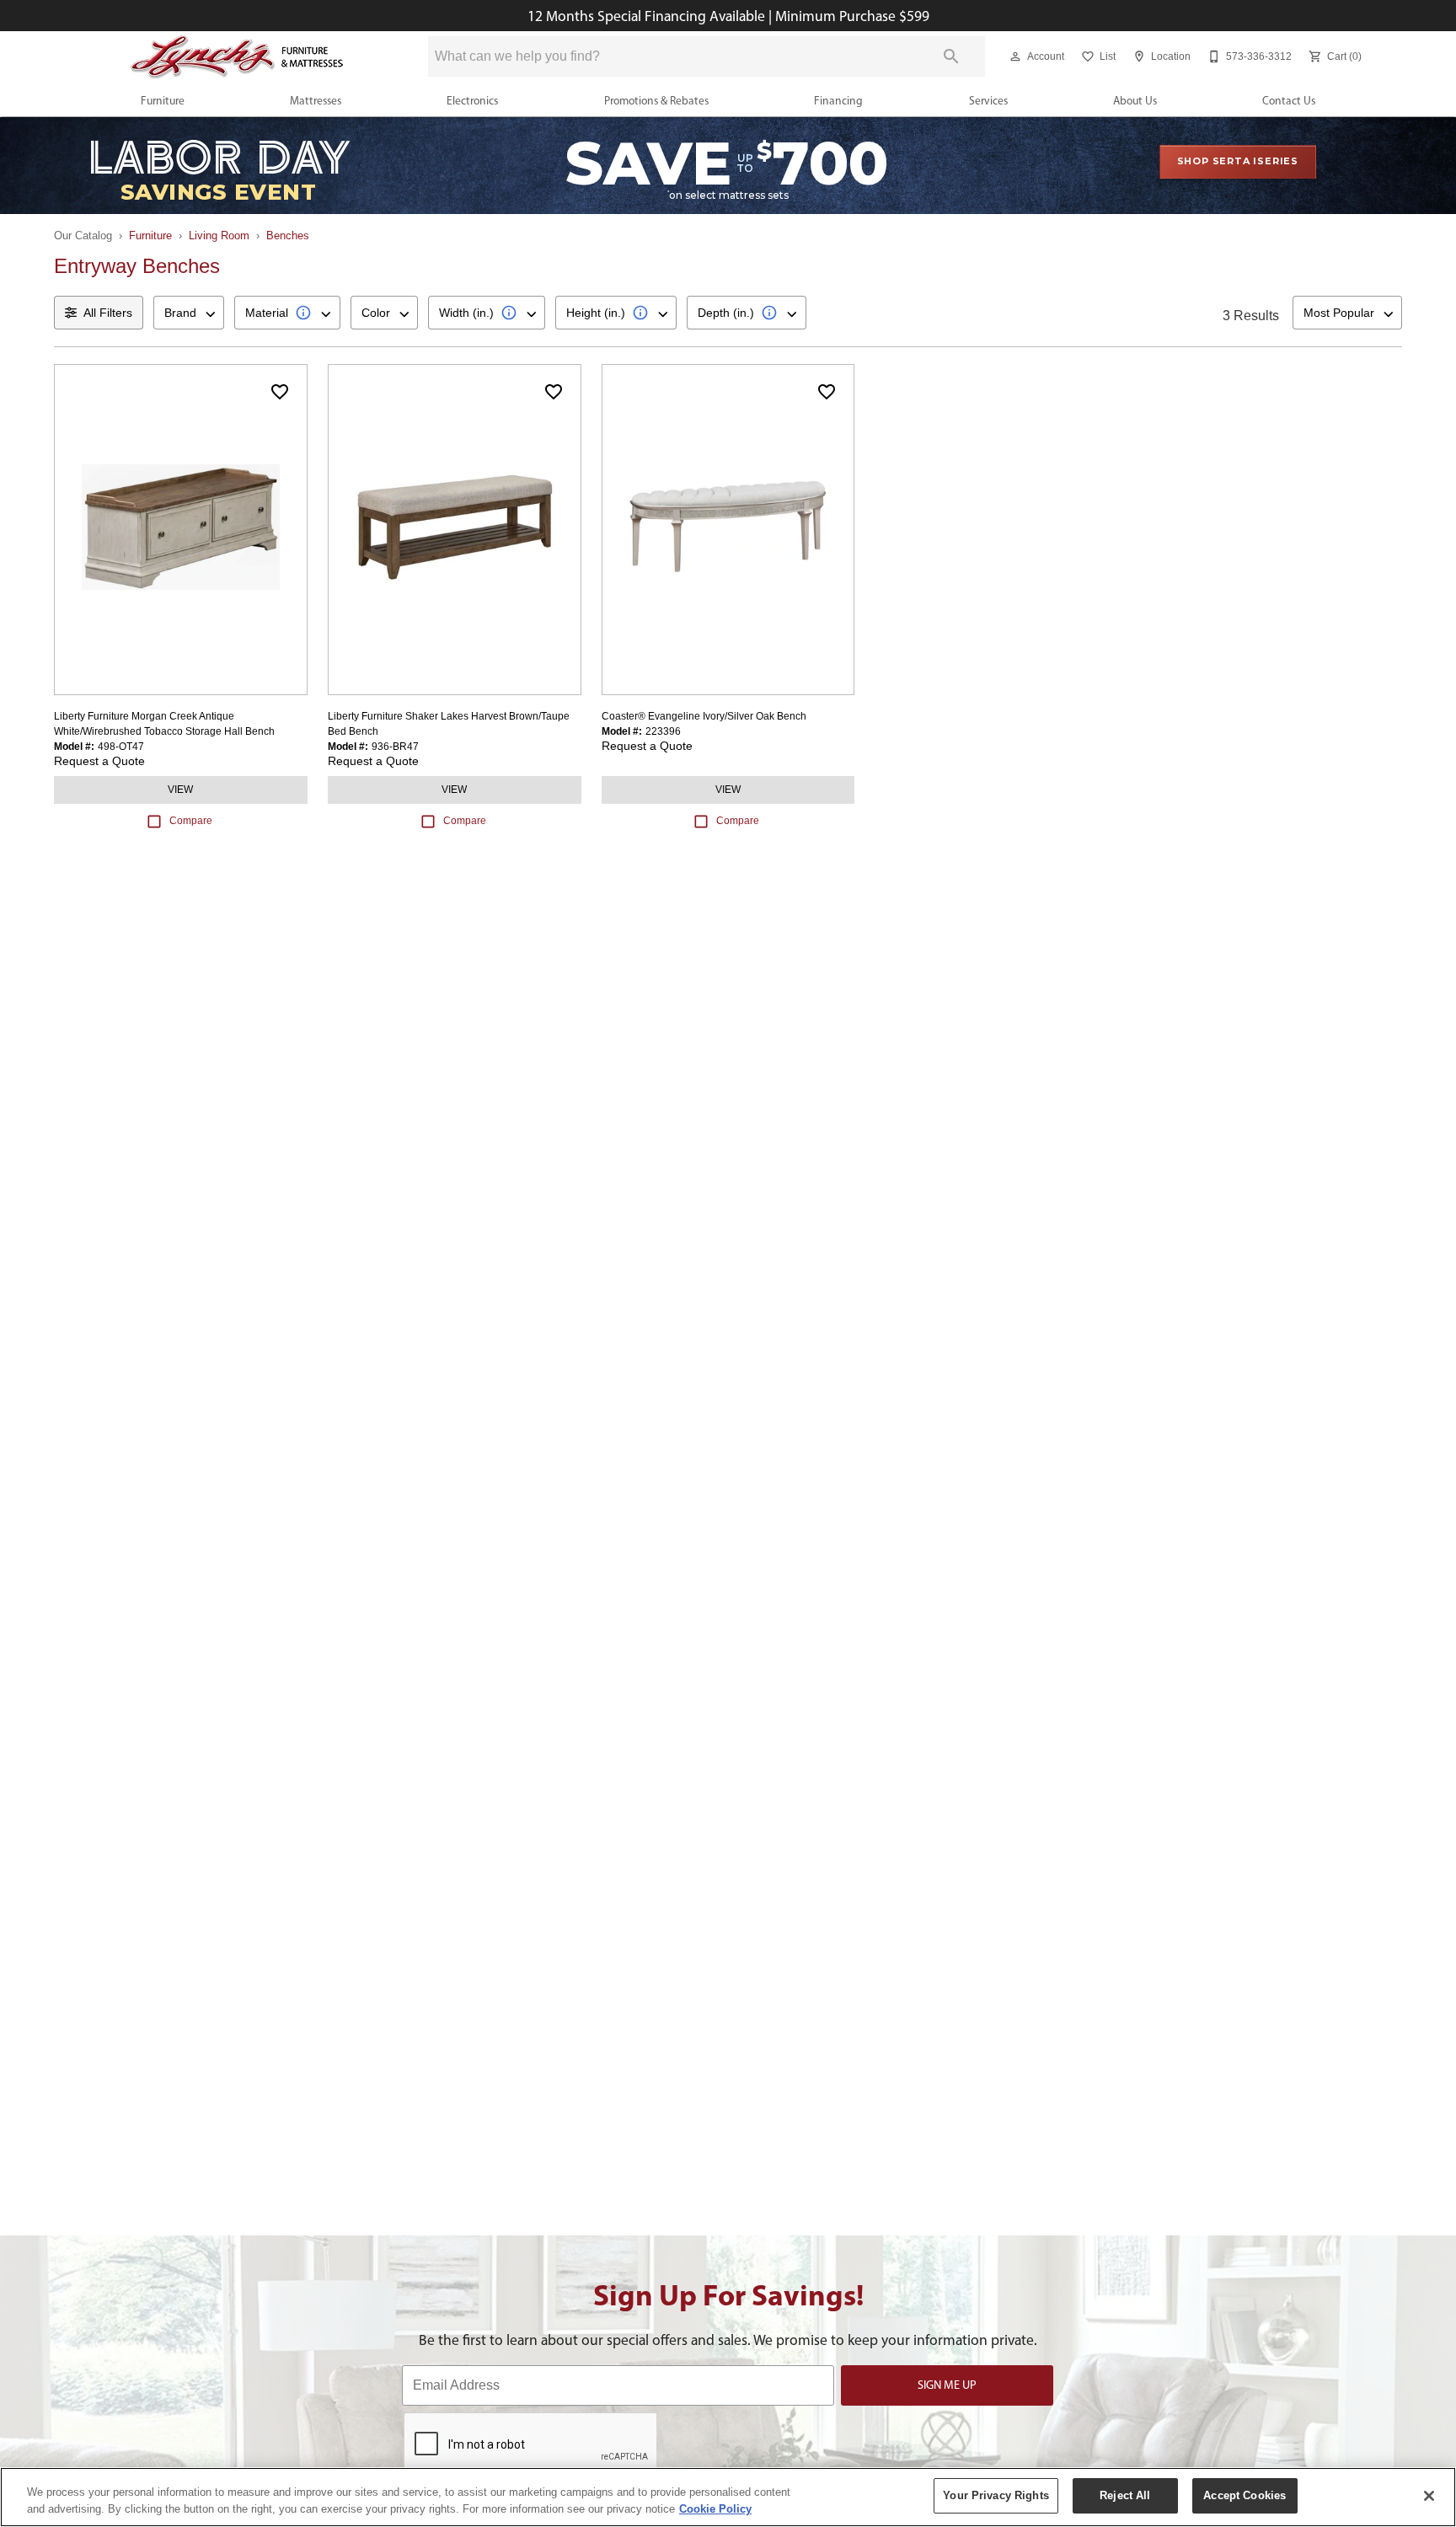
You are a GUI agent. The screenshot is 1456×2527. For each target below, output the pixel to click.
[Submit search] (951, 56)
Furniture (163, 100)
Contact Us (1289, 100)
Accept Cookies (1245, 2495)
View (180, 790)
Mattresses (316, 100)
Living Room (219, 236)
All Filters (108, 313)
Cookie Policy (715, 2509)
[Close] (1429, 2496)
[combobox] (189, 313)
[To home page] (238, 57)
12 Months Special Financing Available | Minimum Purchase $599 (728, 16)
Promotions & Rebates (656, 100)
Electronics (472, 100)
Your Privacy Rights (996, 2495)
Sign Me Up (947, 2385)
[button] (1015, 56)
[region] (728, 2497)
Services (988, 100)
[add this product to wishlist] (280, 392)
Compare (191, 821)
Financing (838, 100)
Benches (288, 236)
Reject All (1125, 2495)
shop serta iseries (1238, 161)
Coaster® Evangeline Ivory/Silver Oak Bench (704, 716)
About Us (1135, 100)
